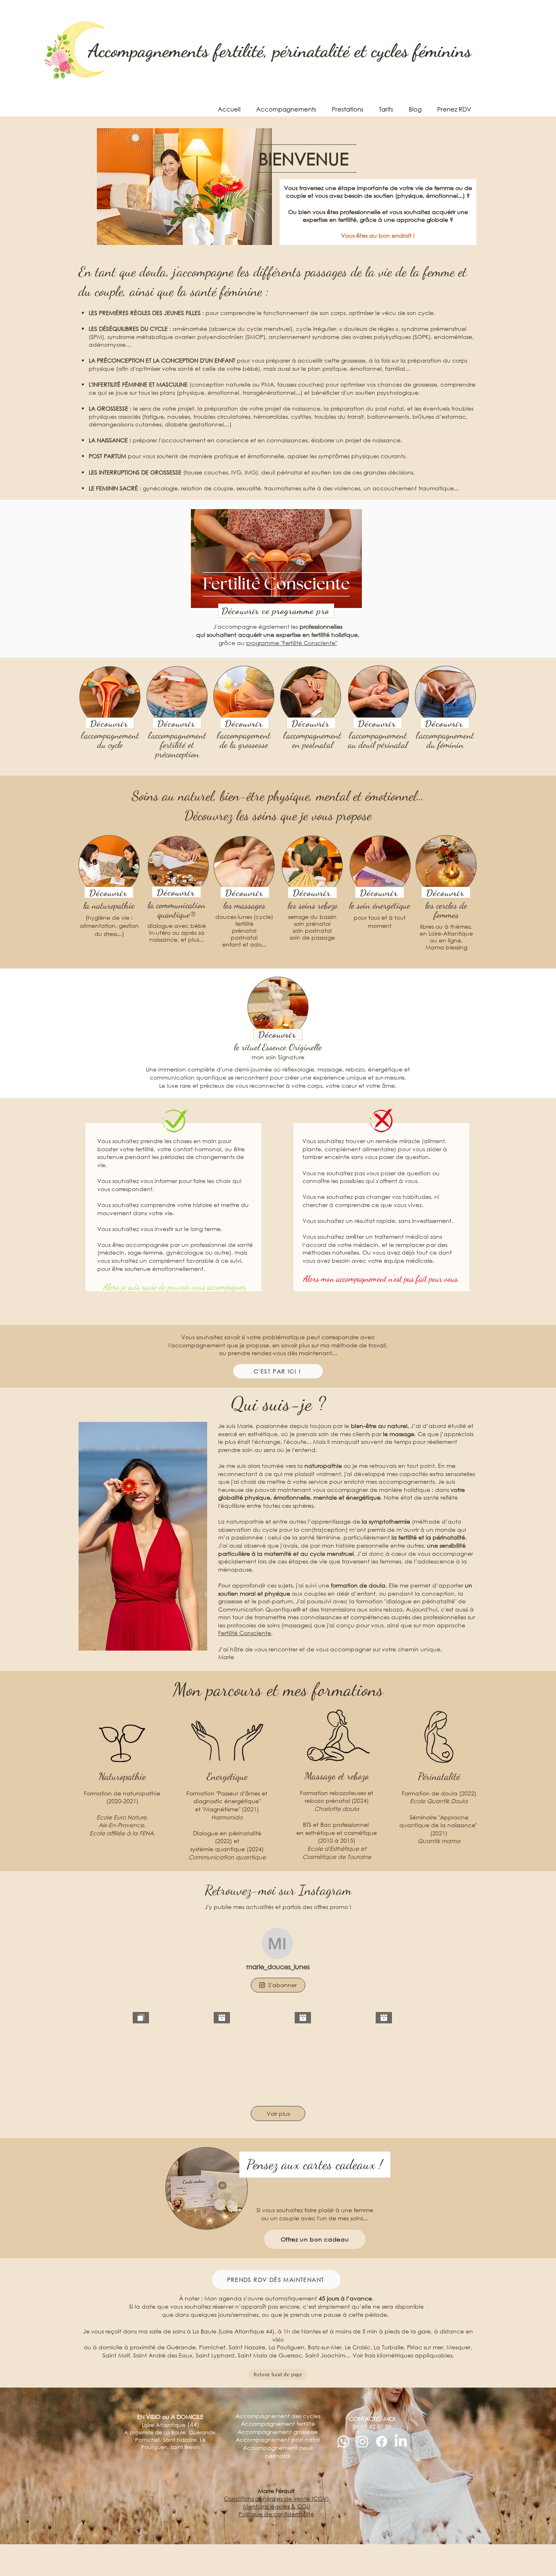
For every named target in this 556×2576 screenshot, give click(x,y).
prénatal (244, 930)
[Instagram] (362, 2442)
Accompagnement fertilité (278, 2424)
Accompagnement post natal (278, 2439)
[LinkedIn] (401, 2442)
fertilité (244, 924)
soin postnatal (312, 930)
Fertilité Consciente (245, 1633)
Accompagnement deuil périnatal (278, 2452)
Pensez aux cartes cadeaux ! (315, 2164)
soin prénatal (312, 924)
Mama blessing (446, 947)
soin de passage (312, 937)
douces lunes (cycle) (244, 917)
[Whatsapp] (343, 2442)
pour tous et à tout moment (380, 922)
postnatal (244, 937)
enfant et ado (242, 944)
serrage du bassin (312, 917)
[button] (285, 109)
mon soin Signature (278, 1057)
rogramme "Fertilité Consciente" (292, 643)
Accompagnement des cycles (278, 2416)
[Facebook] (382, 2442)
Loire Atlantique (171, 2425)
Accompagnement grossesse (278, 2432)
